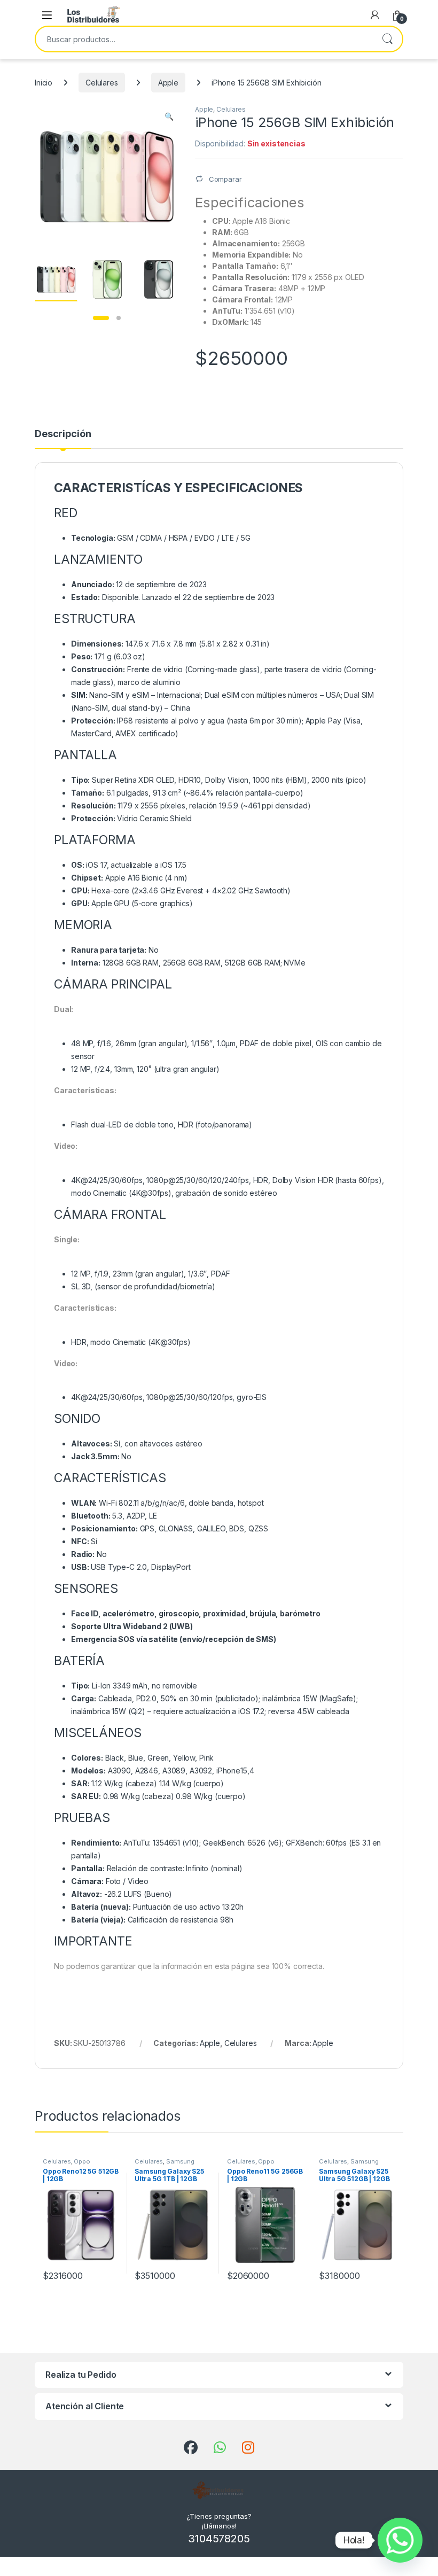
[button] (169, 116)
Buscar (387, 39)
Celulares (102, 83)
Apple (168, 83)
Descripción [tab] (63, 434)
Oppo (82, 2161)
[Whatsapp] (400, 2540)
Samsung (180, 2161)
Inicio (44, 83)
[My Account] (375, 15)
